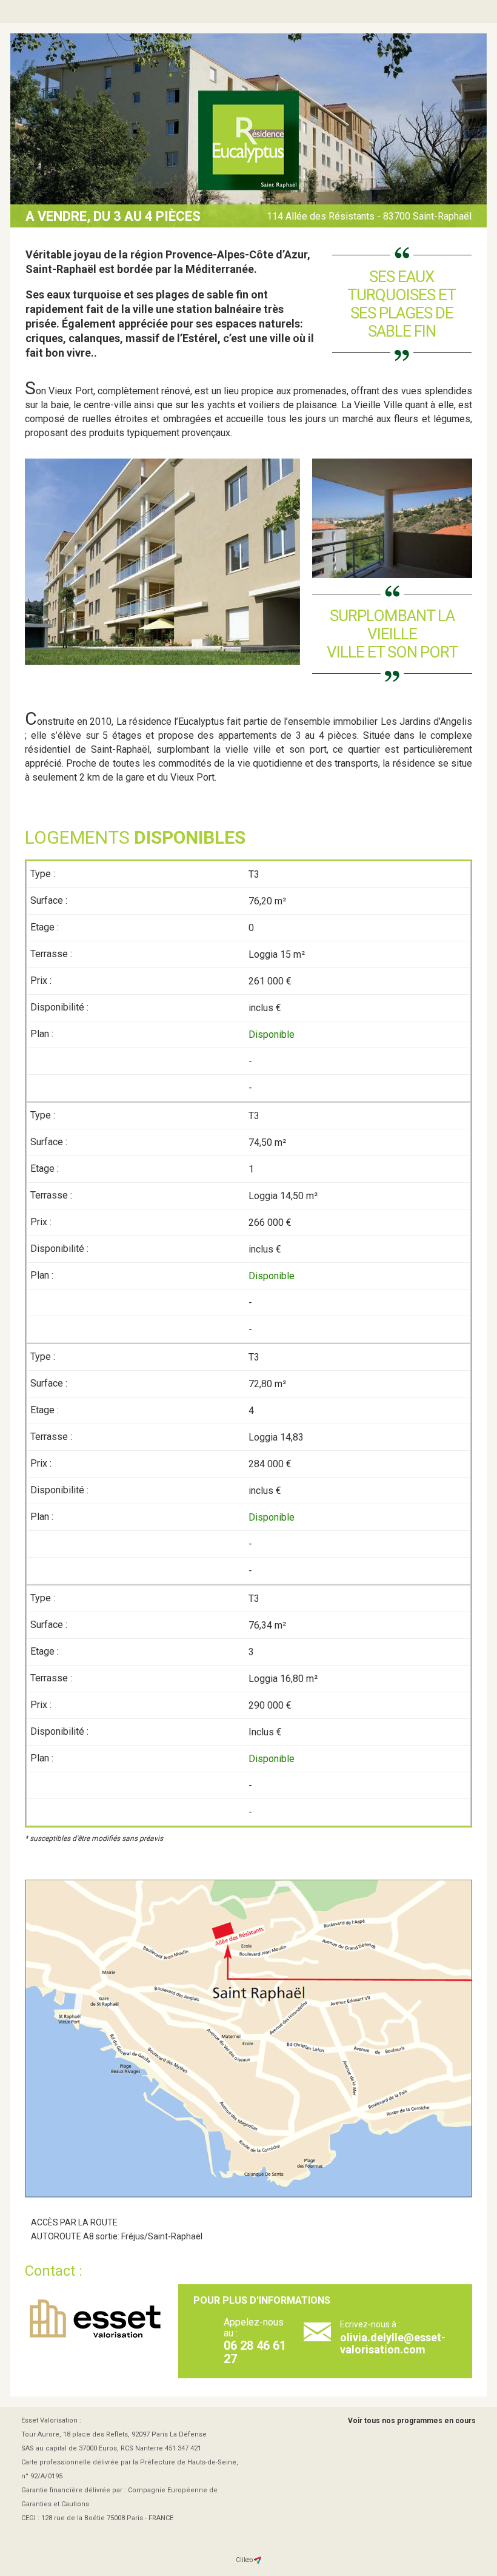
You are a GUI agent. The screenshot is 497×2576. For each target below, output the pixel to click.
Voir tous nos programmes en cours (412, 2421)
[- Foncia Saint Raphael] (248, 141)
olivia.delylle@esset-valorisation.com (393, 2343)
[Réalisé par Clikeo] (258, 2560)
